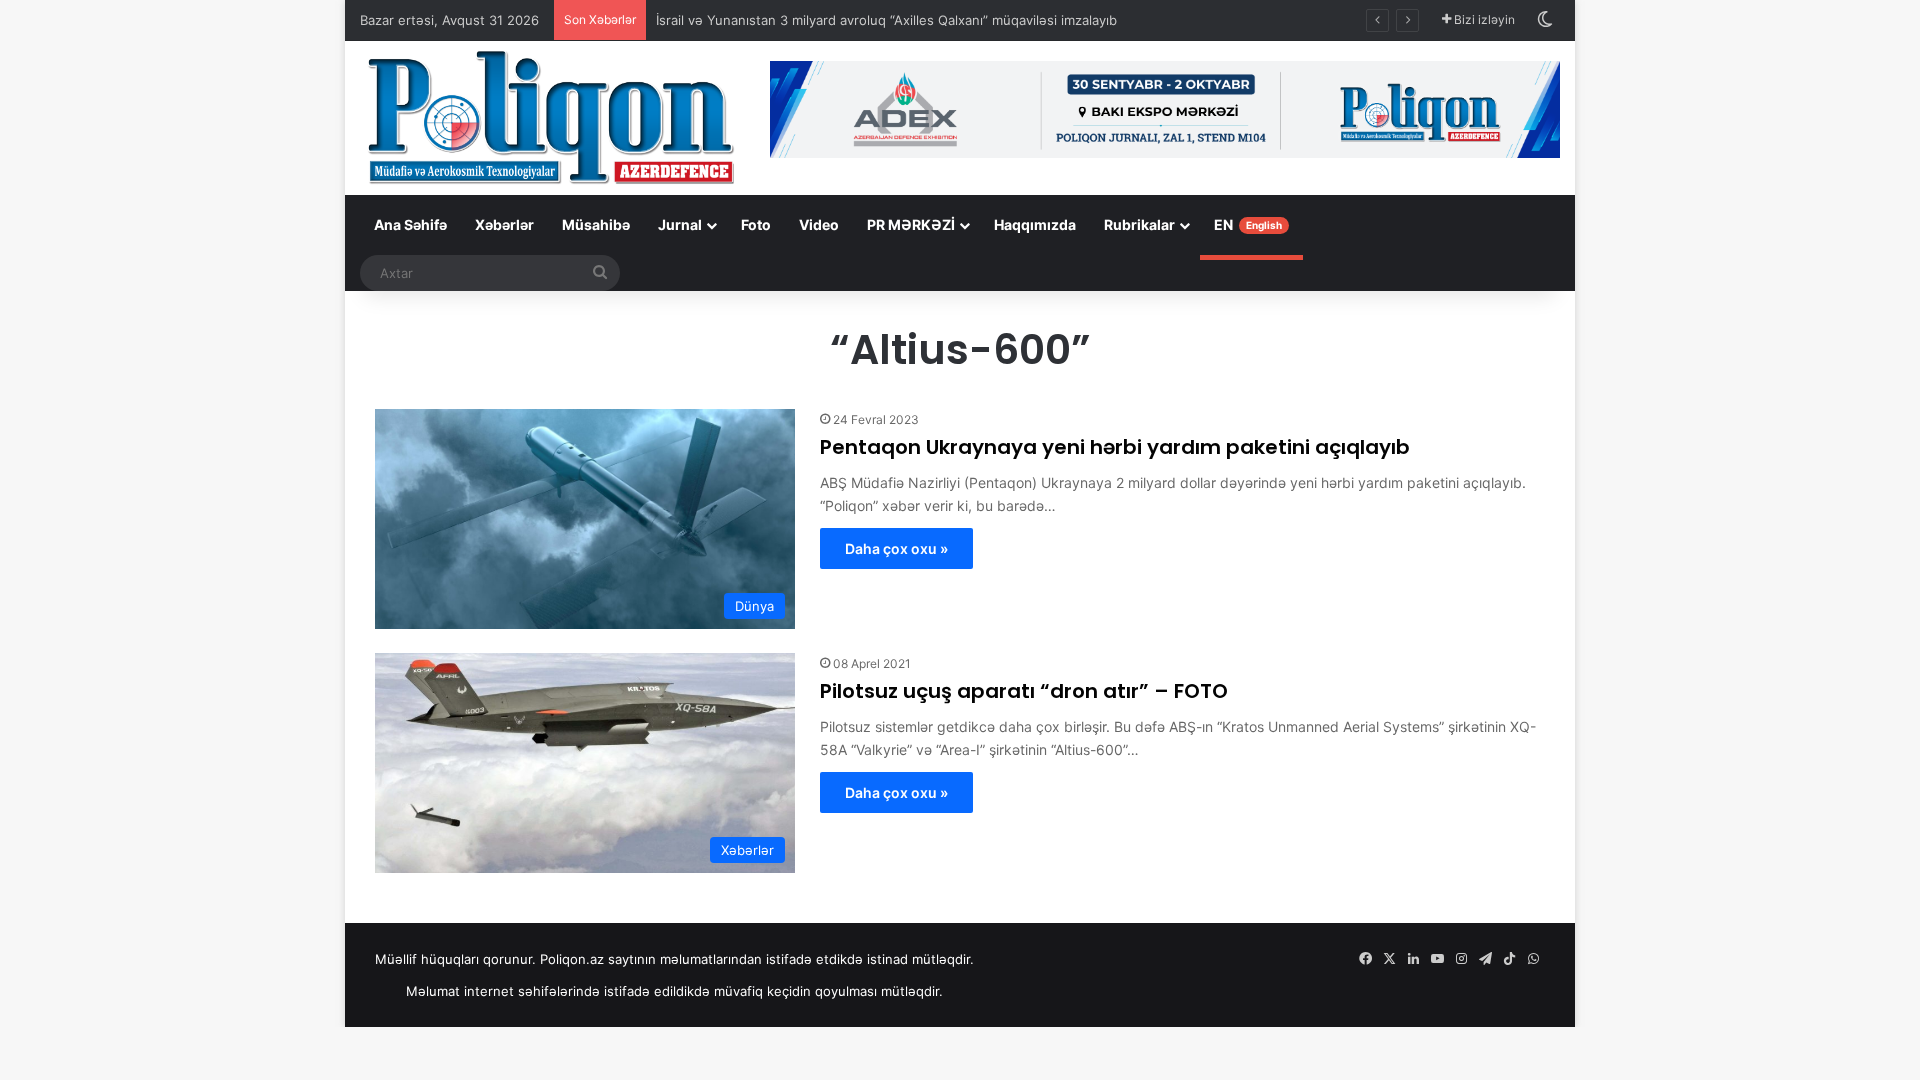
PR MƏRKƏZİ (911, 224)
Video (819, 224)
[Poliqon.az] (550, 116)
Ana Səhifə (410, 224)
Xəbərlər (504, 224)
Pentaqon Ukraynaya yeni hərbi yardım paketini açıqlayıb (1115, 447)
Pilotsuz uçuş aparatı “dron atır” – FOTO (1024, 691)
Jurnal (680, 224)
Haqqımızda (1035, 224)
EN (1248, 224)
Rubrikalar (1139, 224)
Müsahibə (596, 224)
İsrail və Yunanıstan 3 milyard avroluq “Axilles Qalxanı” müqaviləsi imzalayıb (886, 20)
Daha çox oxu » (896, 548)
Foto (756, 224)
